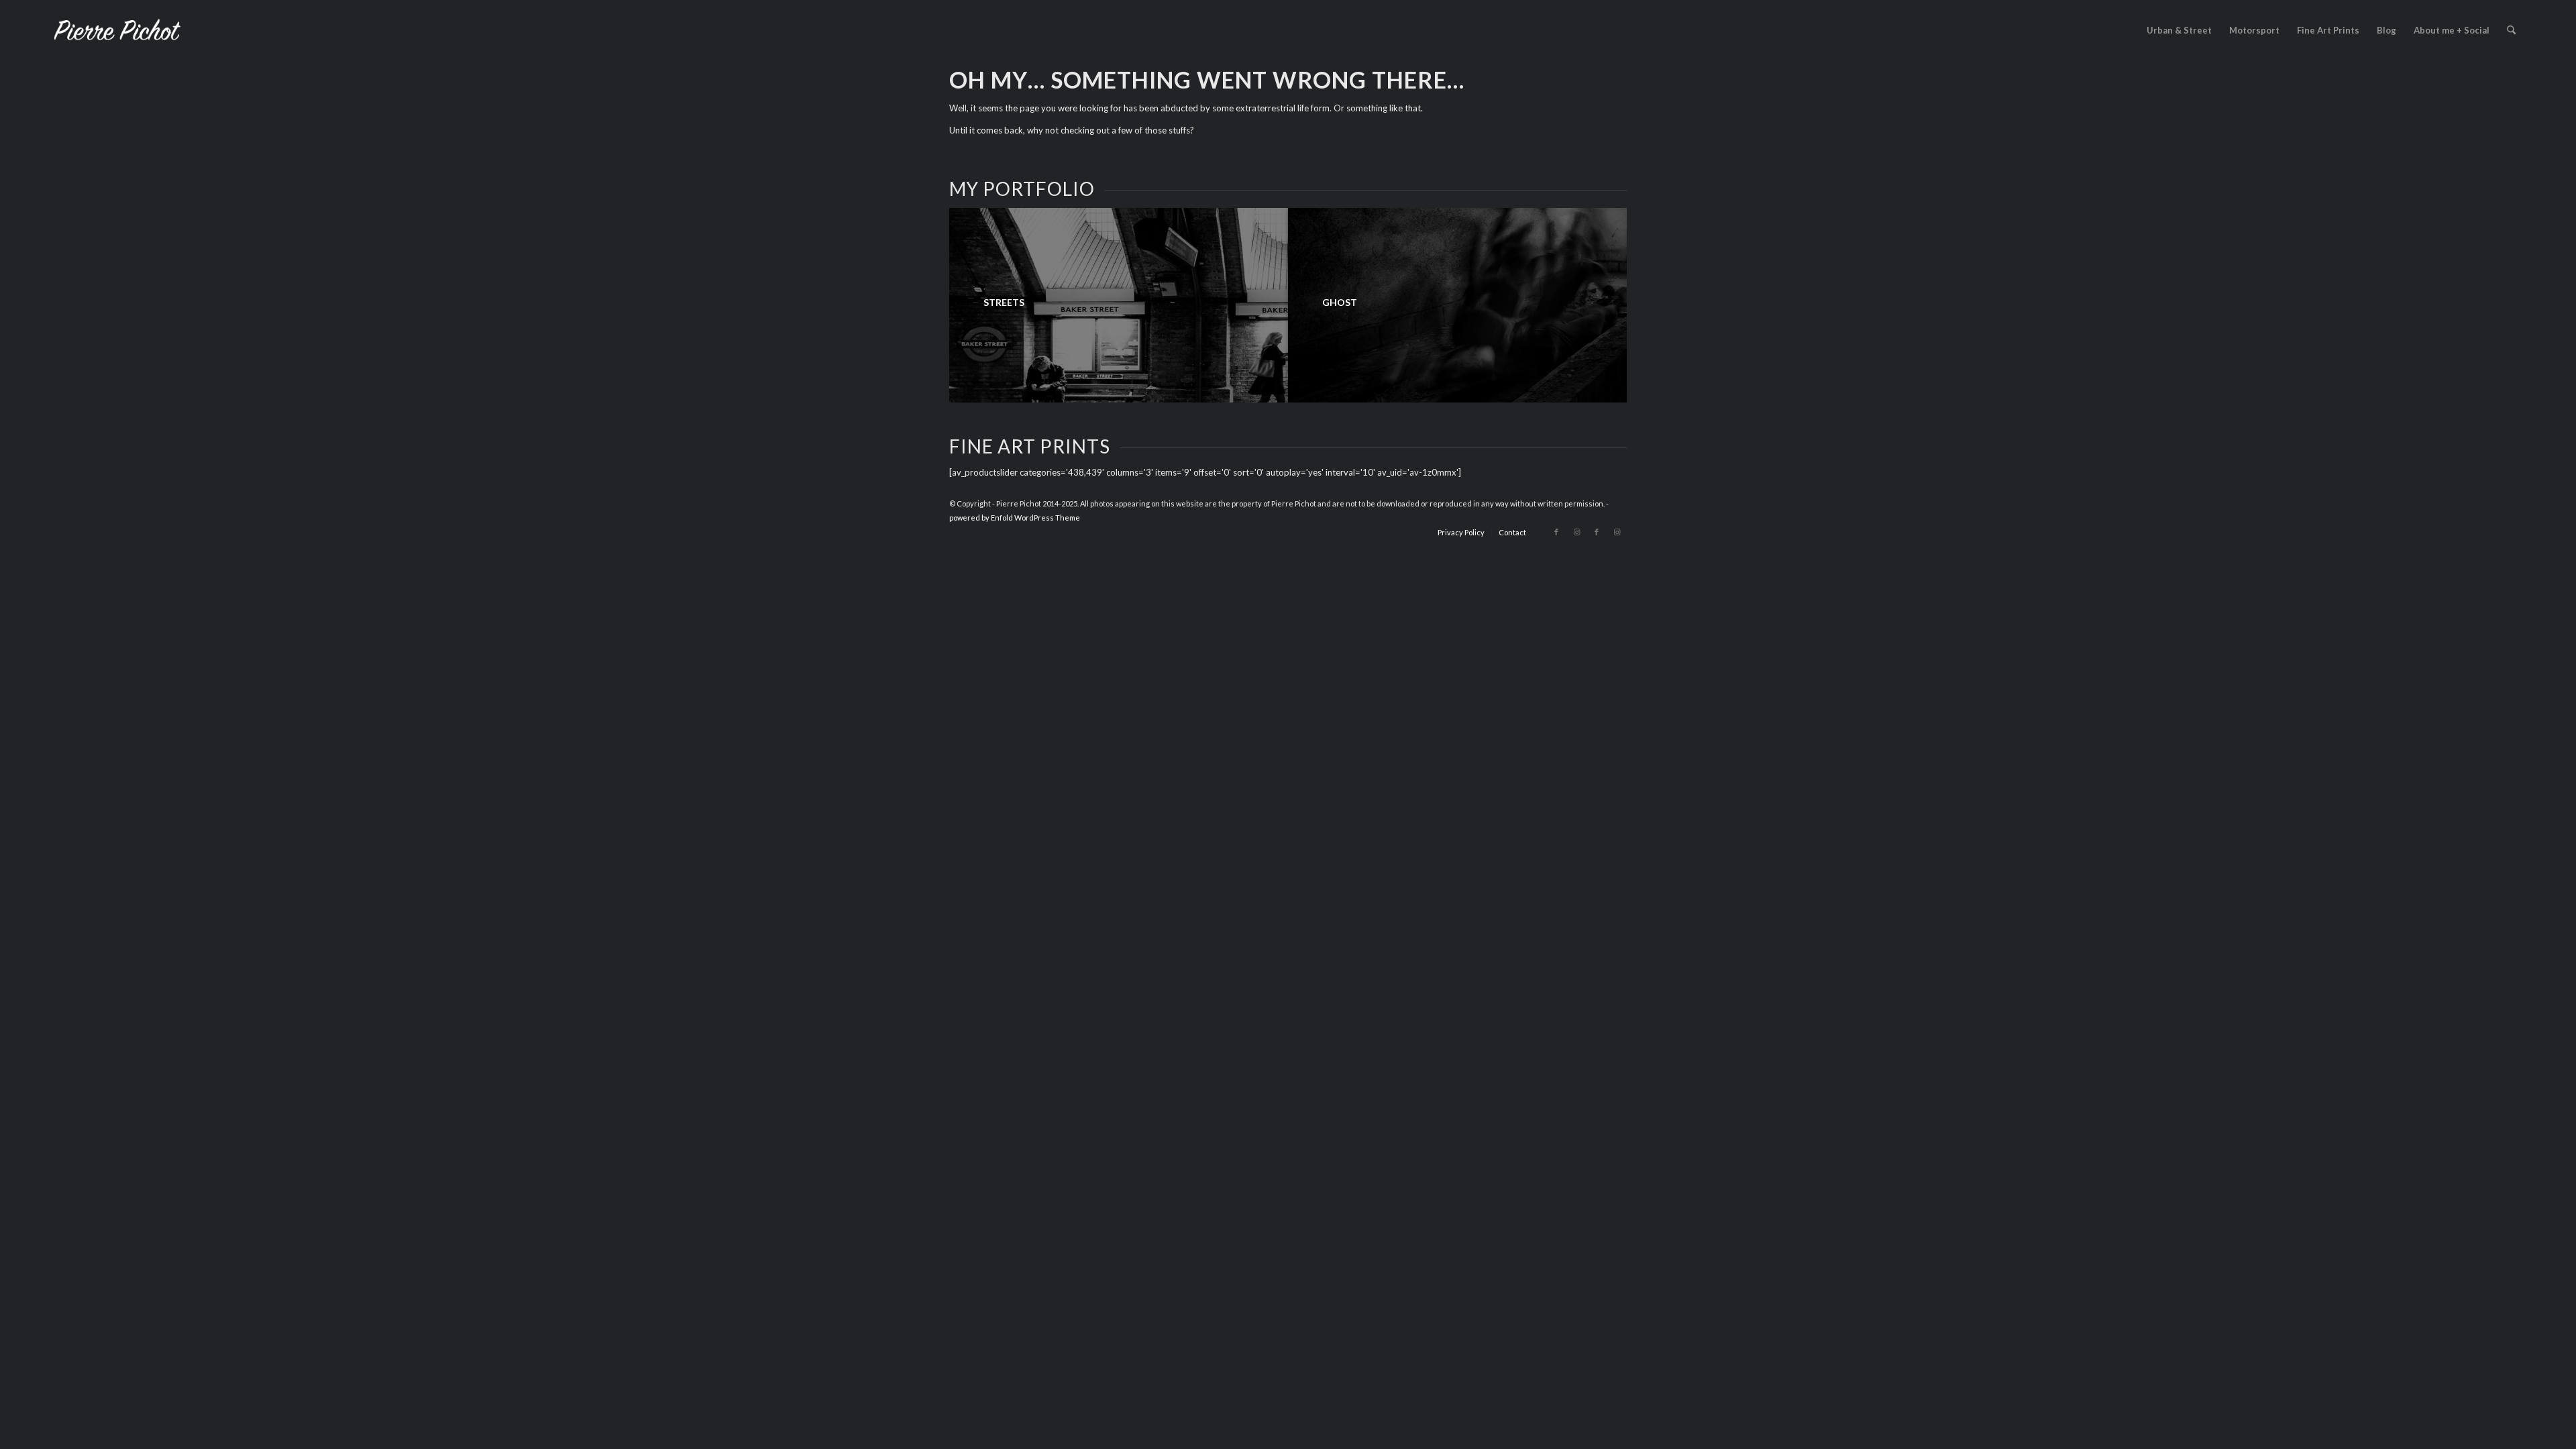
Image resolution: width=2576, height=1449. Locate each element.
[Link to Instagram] (1576, 532)
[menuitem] (2179, 30)
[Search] (2511, 30)
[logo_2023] (117, 30)
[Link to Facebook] (1556, 532)
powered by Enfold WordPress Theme (1015, 518)
